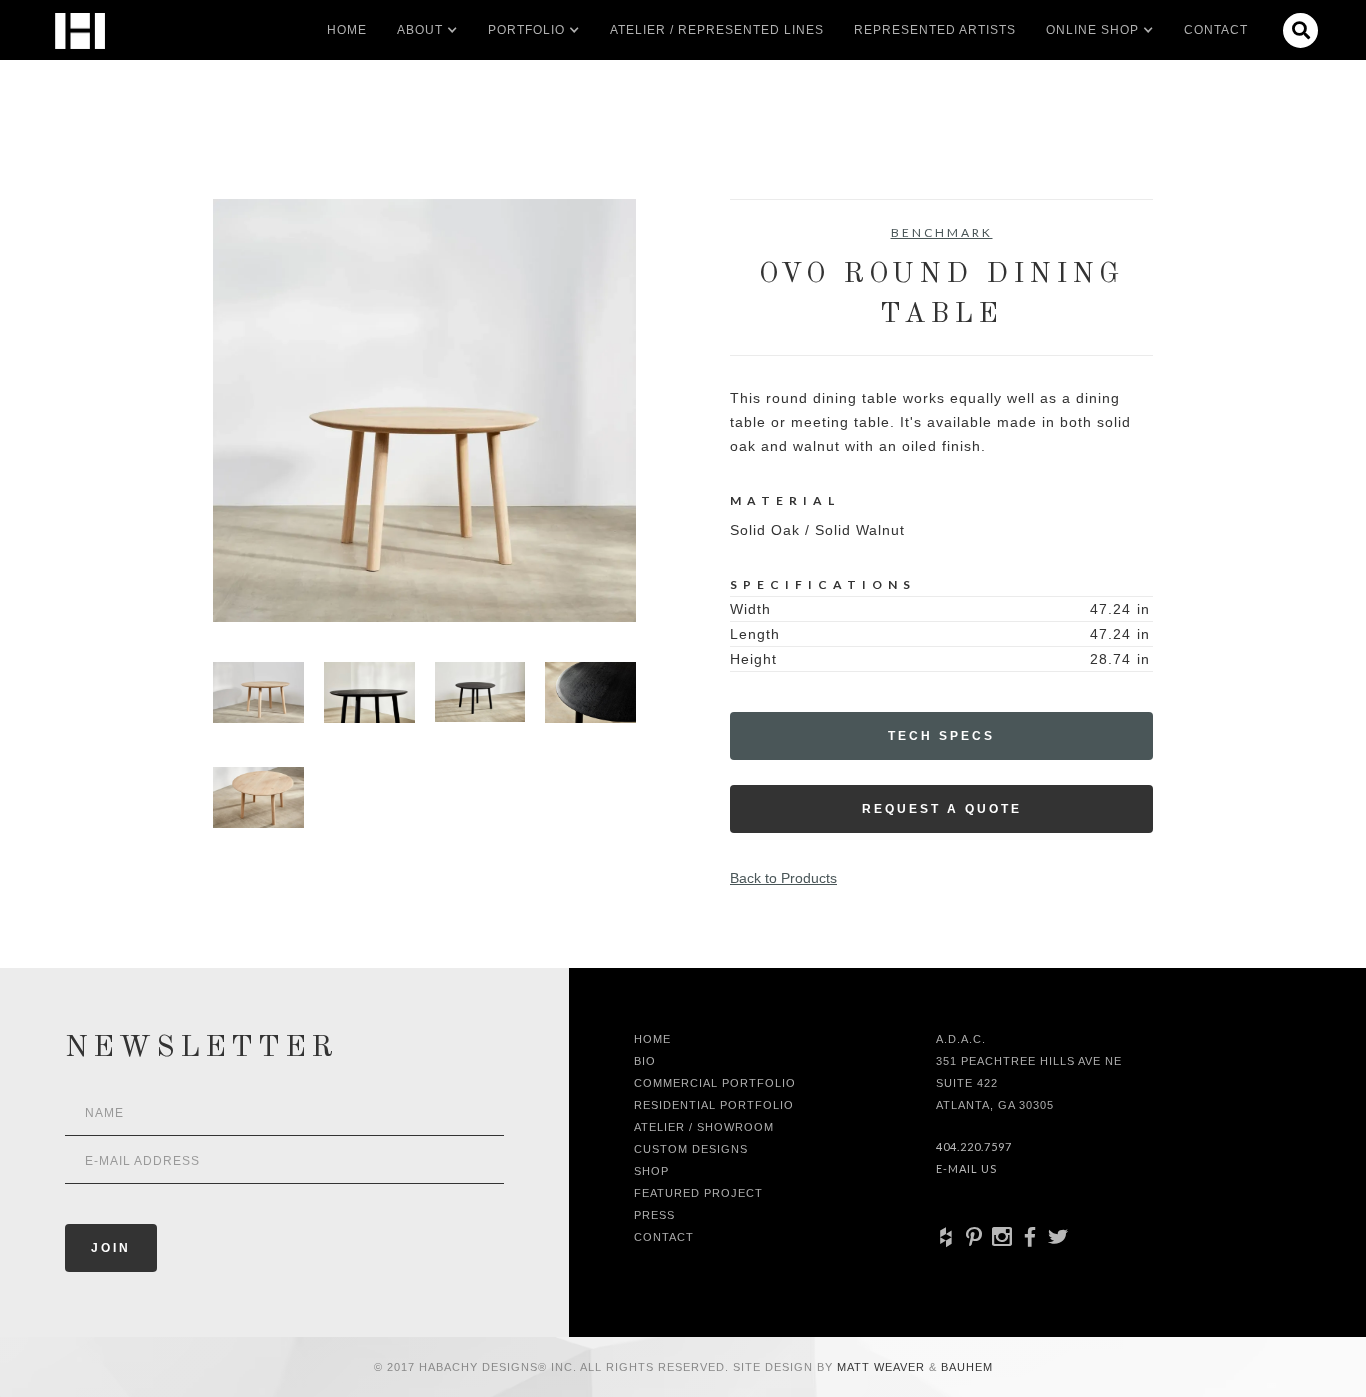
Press (654, 1215)
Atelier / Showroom (704, 1127)
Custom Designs (691, 1149)
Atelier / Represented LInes (717, 30)
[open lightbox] (424, 410)
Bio (645, 1061)
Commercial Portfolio (715, 1083)
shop (651, 1171)
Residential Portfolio (714, 1105)
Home (347, 30)
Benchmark (942, 232)
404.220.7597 (974, 1146)
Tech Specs (941, 736)
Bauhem (965, 1367)
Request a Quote (942, 809)
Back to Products (783, 878)
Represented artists (935, 30)
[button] (420, 30)
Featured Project (698, 1193)
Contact (1216, 30)
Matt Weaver (883, 1367)
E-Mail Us (966, 1168)
